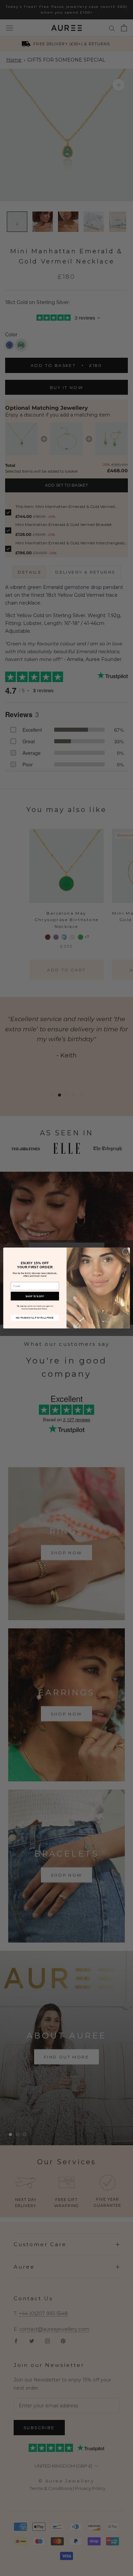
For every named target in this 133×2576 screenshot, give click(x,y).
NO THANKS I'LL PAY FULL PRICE (35, 1318)
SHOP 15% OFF (35, 1296)
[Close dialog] (126, 1252)
